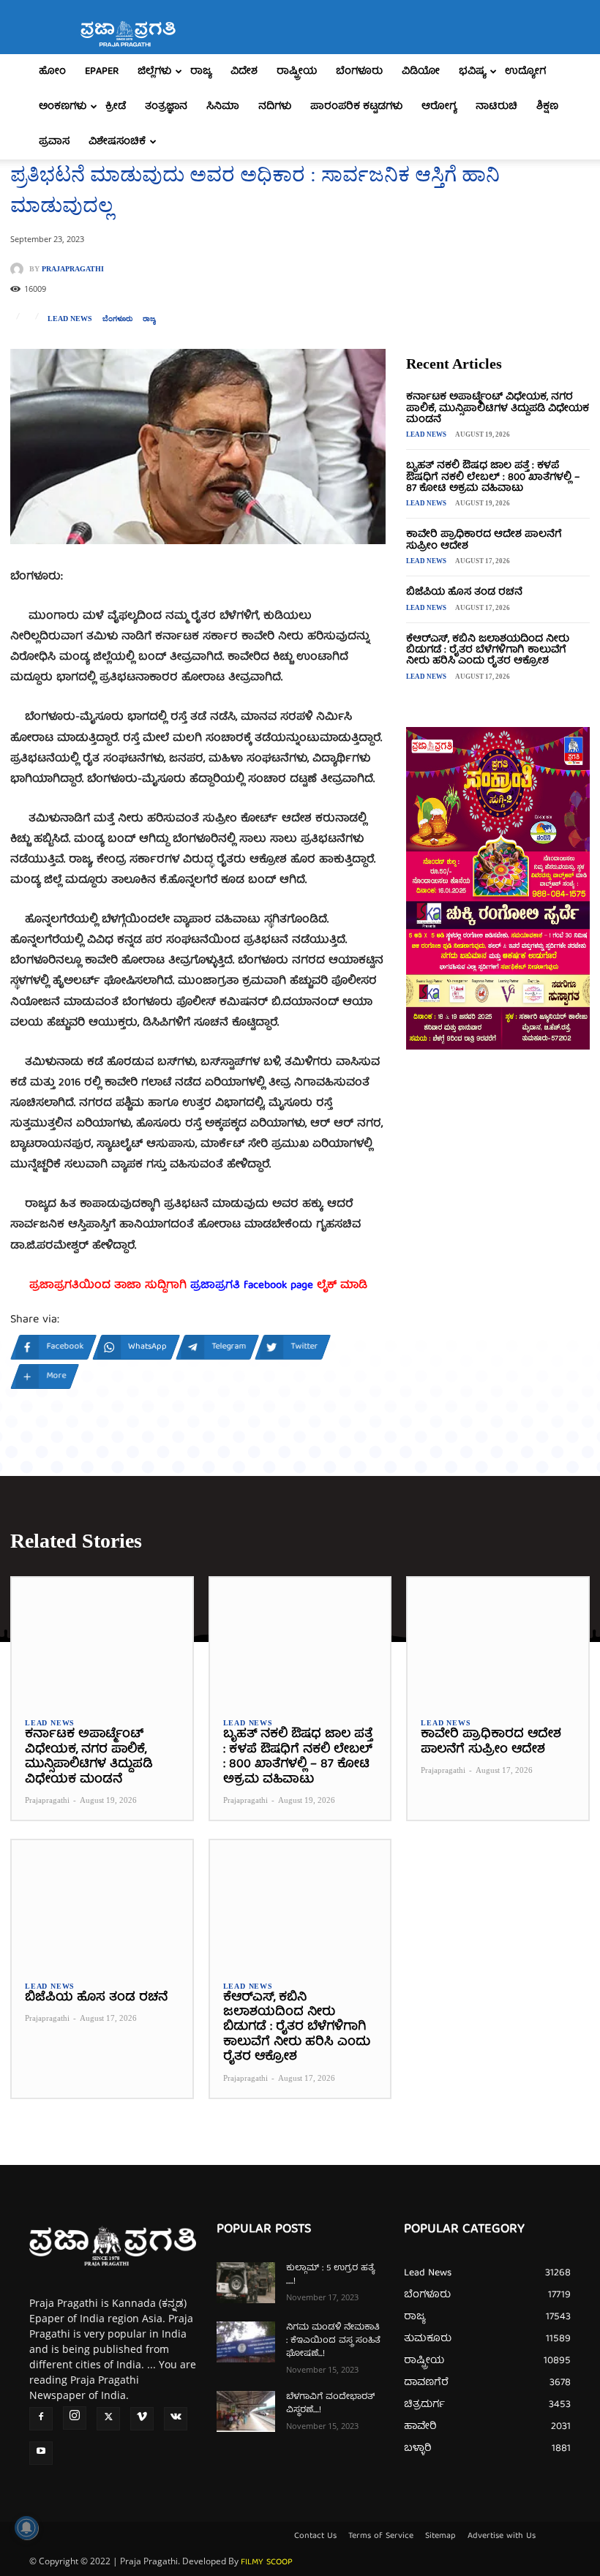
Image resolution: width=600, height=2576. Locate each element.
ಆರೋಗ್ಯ (439, 107)
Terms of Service (381, 2537)
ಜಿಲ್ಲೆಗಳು (154, 72)
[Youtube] (41, 2453)
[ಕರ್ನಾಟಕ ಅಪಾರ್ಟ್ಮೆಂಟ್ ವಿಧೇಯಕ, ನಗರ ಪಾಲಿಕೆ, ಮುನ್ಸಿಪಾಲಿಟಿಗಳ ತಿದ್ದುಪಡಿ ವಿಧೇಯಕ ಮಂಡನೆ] (102, 1641)
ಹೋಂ (52, 72)
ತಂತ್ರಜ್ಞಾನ (166, 107)
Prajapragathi (73, 269)
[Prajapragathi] (20, 269)
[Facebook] (41, 2419)
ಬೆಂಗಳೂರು (359, 72)
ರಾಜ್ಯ (201, 72)
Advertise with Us (502, 2537)
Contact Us (315, 2537)
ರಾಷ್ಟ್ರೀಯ (297, 72)
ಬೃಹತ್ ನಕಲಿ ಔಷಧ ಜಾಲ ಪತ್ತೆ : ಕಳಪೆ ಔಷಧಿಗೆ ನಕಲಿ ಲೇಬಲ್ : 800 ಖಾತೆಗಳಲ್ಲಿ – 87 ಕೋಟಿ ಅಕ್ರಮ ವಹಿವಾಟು (493, 477)
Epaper (102, 72)
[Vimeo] (142, 2419)
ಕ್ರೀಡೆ (116, 107)
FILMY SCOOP (267, 2562)
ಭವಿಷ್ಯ (472, 72)
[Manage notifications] (26, 2528)
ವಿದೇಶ (244, 72)
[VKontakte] (176, 2419)
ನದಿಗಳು (275, 107)
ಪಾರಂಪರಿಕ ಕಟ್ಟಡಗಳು (356, 107)
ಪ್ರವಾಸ (54, 142)
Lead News (70, 319)
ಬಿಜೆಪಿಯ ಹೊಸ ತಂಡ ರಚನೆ (464, 592)
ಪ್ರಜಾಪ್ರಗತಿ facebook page (252, 1286)
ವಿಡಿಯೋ (421, 72)
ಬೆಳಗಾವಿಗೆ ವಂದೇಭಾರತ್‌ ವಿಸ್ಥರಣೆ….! (330, 2404)
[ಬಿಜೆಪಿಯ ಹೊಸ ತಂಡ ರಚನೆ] (102, 1903)
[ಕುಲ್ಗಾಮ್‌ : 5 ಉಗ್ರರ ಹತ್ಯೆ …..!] (246, 2283)
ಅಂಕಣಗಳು (63, 107)
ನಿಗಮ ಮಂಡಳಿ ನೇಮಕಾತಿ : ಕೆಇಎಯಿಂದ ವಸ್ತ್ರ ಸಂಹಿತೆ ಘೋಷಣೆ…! (333, 2341)
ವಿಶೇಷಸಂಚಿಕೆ (117, 142)
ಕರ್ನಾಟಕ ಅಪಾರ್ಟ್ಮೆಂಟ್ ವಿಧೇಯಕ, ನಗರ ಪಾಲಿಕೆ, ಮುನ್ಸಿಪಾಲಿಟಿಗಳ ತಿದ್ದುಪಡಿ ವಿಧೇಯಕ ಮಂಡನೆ (498, 408)
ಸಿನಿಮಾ (223, 107)
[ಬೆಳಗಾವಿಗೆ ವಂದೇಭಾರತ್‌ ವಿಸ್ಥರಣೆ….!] (246, 2411)
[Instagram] (75, 2418)
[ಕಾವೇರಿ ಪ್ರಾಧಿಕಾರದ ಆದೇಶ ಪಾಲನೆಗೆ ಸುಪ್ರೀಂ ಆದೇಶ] (498, 1641)
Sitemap (440, 2537)
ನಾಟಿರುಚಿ (496, 107)
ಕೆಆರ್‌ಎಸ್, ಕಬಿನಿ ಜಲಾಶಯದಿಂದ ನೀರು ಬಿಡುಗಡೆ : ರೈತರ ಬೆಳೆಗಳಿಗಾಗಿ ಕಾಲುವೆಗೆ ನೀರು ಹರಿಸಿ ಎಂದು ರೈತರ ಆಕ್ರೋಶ (488, 651)
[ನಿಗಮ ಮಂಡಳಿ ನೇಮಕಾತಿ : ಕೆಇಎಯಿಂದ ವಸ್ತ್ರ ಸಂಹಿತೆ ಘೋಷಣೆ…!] (246, 2342)
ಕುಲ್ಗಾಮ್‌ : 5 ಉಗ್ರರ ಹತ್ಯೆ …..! (330, 2275)
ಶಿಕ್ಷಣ (547, 107)
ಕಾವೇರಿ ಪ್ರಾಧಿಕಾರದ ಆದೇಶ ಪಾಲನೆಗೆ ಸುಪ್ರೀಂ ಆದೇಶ (484, 540)
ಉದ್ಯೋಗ (525, 72)
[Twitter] (108, 2419)
